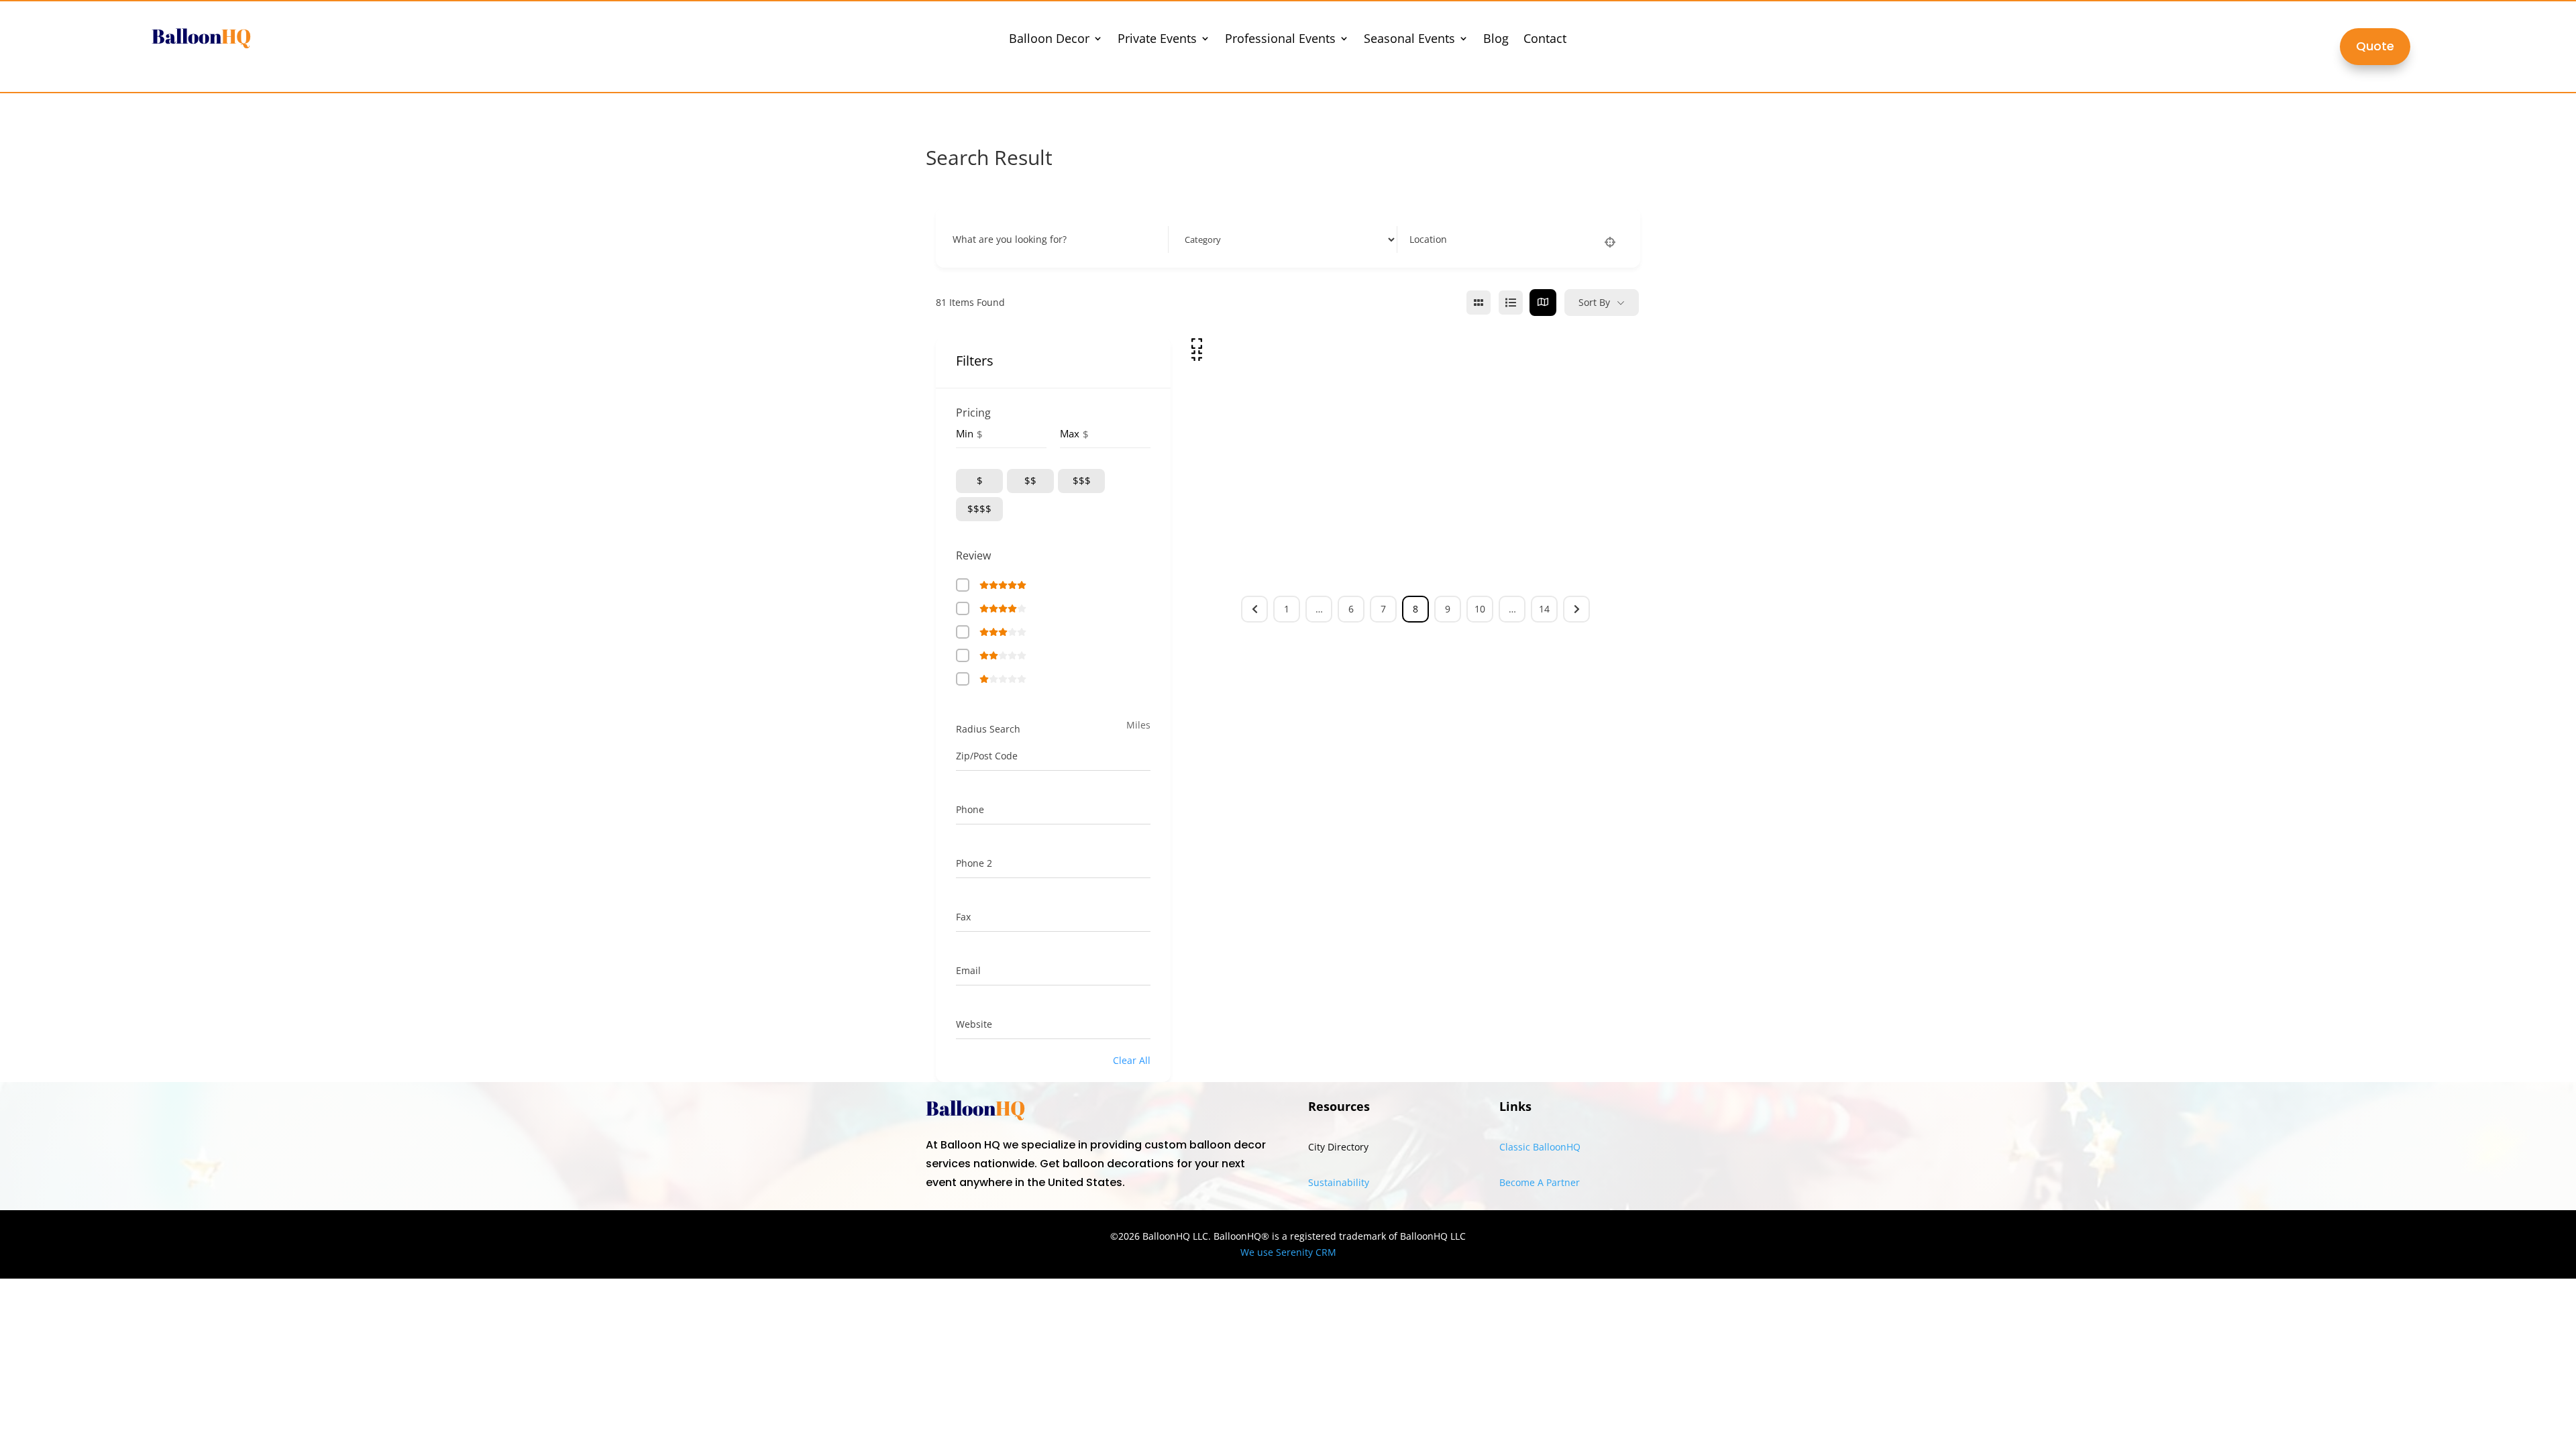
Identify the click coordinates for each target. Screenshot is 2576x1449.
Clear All (1132, 1060)
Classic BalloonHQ (1540, 1147)
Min (965, 433)
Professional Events (1280, 40)
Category (1200, 239)
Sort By (1594, 302)
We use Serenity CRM (1288, 1252)
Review (973, 555)
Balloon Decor (1049, 40)
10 (1480, 609)
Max (1070, 433)
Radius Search (988, 729)
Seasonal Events (1409, 40)
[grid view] (1479, 303)
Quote (2375, 46)
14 (1544, 609)
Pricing (973, 413)
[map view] (1543, 303)
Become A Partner (1540, 1182)
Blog (1496, 40)
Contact (1545, 40)
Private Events (1157, 40)
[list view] (1511, 303)
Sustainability (1339, 1182)
